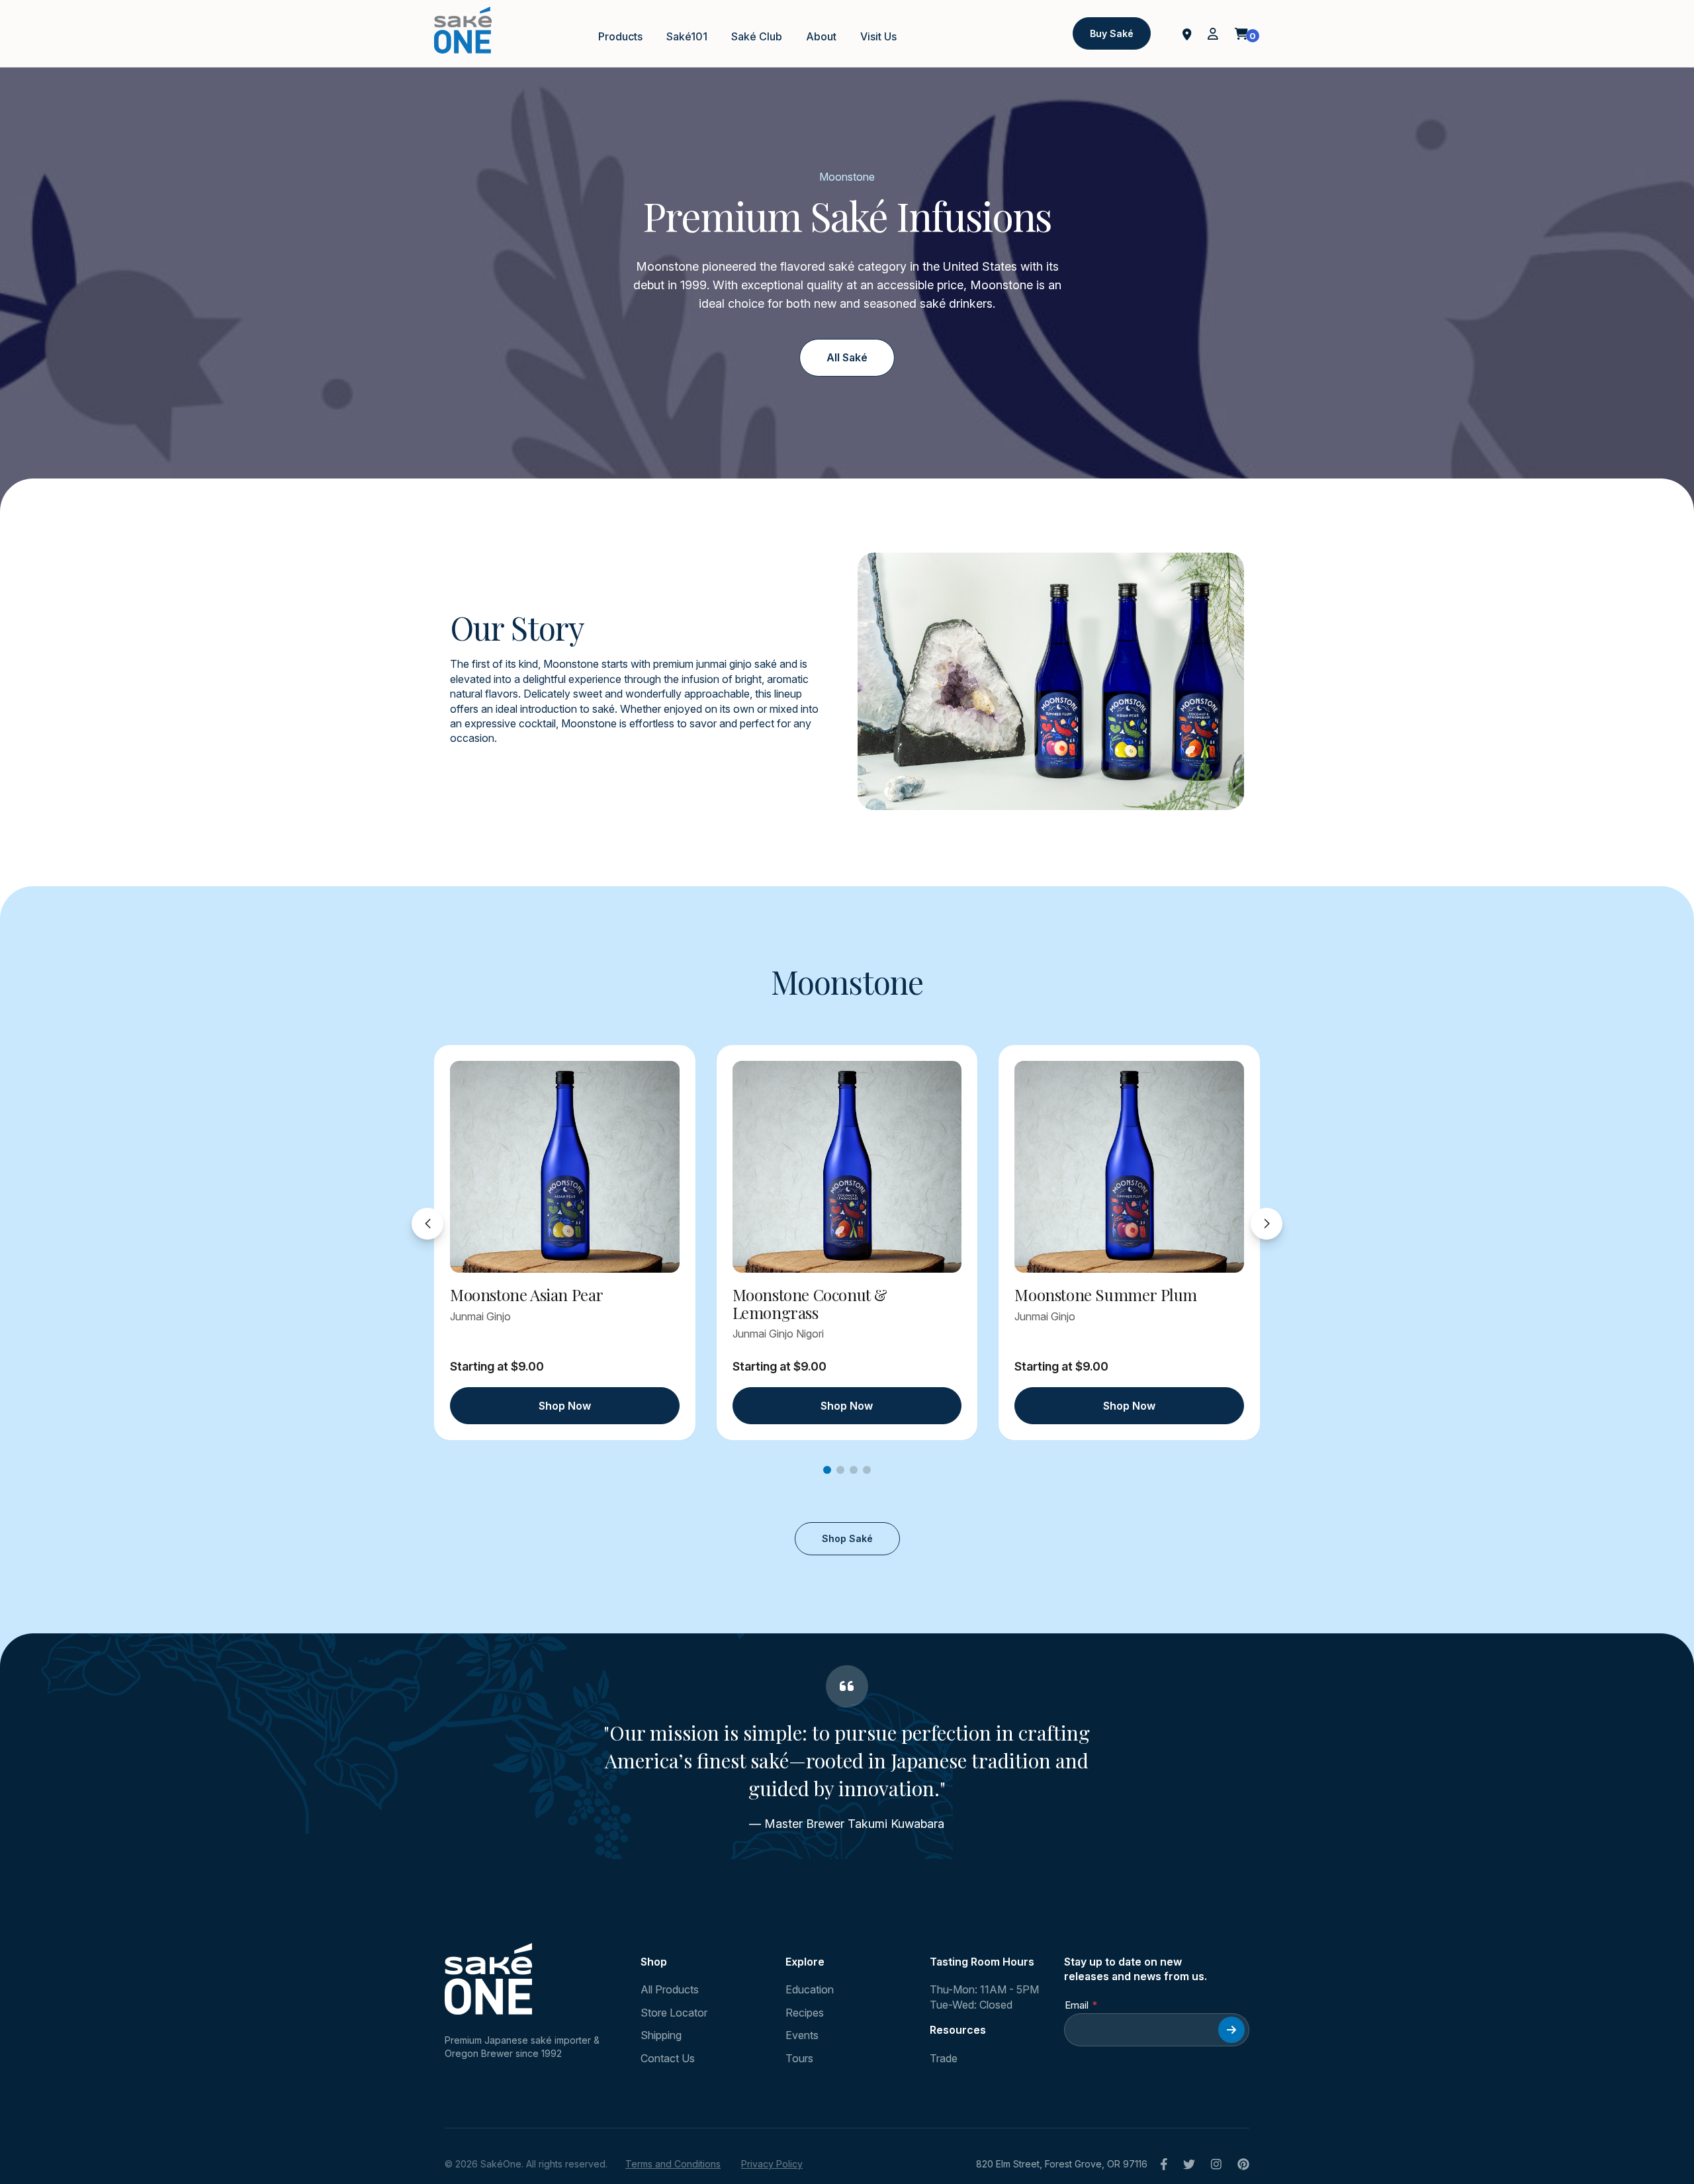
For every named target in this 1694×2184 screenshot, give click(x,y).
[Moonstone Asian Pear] (565, 1167)
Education (810, 1989)
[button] (827, 1470)
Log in (1213, 34)
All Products (670, 1989)
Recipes (805, 2013)
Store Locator (674, 2013)
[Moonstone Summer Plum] (1129, 1167)
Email (1077, 2005)
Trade (944, 2058)
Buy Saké (1112, 33)
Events (802, 2035)
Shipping (661, 2035)
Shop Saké (847, 1538)
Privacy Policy (772, 2164)
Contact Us (668, 2058)
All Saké (847, 357)
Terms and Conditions (673, 2164)
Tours (799, 2058)
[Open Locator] (1187, 33)
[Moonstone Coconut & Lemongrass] (847, 1167)
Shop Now (565, 1406)
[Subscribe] (1231, 2030)
